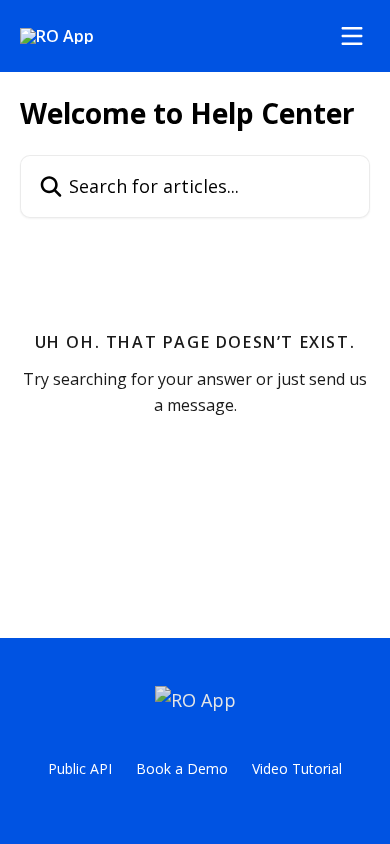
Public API (80, 768)
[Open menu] (352, 36)
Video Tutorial (297, 768)
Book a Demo (182, 768)
